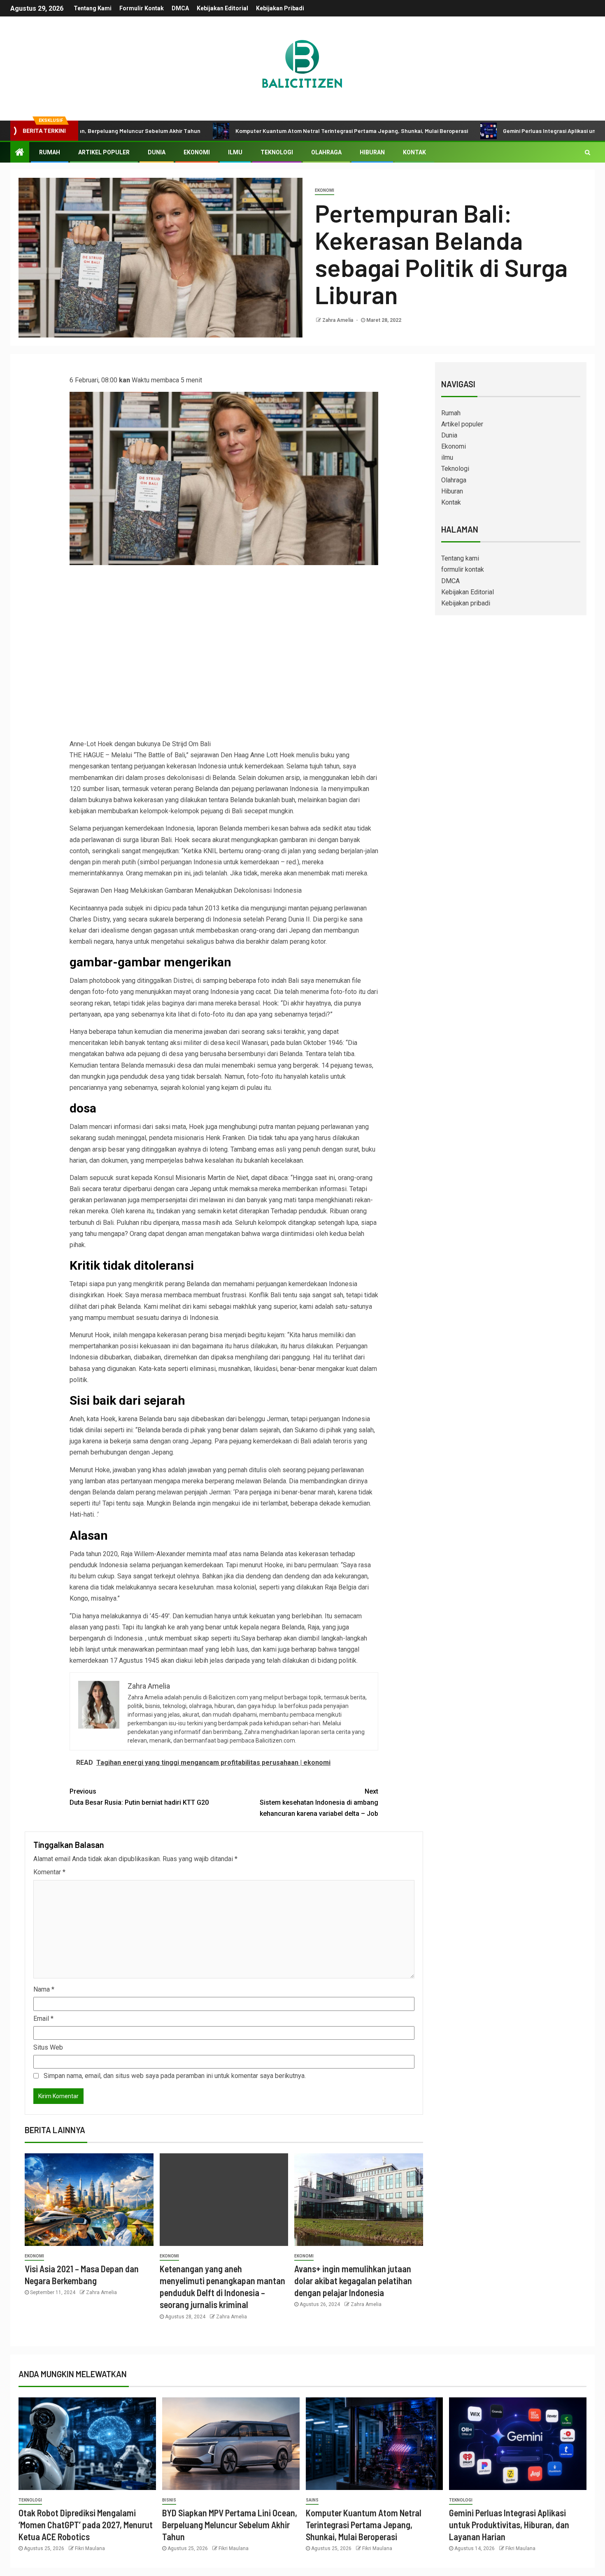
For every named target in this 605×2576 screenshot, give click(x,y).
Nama (44, 1989)
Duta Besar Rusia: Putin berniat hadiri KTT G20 (139, 1797)
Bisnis (169, 2500)
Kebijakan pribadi (280, 8)
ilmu (235, 152)
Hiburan (372, 152)
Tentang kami (93, 8)
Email (43, 2019)
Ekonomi (197, 152)
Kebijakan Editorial (222, 8)
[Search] (588, 152)
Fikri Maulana (90, 2548)
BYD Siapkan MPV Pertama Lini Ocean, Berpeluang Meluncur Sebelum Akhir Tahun (230, 2525)
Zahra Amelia (338, 320)
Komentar (49, 1872)
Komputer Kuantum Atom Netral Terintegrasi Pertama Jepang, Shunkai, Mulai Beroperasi (261, 131)
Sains (312, 2500)
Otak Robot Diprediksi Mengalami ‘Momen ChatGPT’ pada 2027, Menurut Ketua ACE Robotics (86, 2525)
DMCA (180, 8)
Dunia (157, 152)
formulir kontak (142, 8)
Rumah (50, 152)
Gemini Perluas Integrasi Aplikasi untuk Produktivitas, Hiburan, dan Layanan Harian (509, 2525)
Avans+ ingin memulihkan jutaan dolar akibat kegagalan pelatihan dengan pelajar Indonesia (353, 2281)
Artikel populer (104, 152)
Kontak (414, 152)
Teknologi (277, 152)
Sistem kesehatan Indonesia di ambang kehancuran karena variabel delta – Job (319, 1802)
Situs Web (48, 2047)
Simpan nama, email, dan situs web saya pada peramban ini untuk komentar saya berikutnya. (175, 2076)
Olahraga (326, 152)
